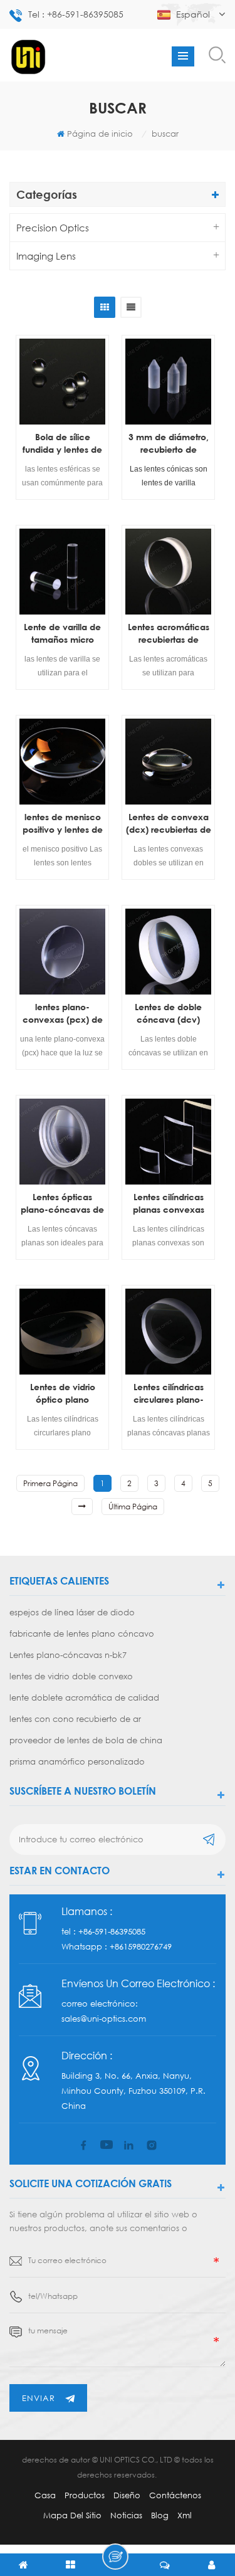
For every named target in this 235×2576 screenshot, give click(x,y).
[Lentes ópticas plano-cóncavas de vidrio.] (62, 1142)
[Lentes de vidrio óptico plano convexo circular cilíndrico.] (62, 1332)
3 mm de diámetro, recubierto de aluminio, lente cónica (169, 444)
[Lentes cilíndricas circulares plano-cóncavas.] (168, 1332)
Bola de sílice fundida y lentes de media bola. (62, 444)
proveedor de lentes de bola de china (86, 1740)
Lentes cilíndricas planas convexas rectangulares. (169, 1204)
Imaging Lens (46, 256)
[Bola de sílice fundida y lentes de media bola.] (62, 382)
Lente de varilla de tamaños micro (62, 633)
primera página (50, 1483)
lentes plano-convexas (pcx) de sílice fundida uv (63, 1014)
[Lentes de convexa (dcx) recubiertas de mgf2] (168, 762)
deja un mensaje (115, 2557)
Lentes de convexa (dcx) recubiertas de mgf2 (169, 824)
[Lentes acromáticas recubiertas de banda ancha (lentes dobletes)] (168, 572)
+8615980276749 (141, 1946)
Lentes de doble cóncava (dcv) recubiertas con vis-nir (168, 1014)
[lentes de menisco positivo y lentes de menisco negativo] (62, 762)
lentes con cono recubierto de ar (75, 1719)
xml (185, 2515)
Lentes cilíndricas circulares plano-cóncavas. (169, 1394)
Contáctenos (175, 2495)
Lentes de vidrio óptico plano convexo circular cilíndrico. (62, 1394)
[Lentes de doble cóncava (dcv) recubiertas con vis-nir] (168, 952)
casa (45, 2495)
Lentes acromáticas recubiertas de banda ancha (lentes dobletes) (169, 634)
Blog (160, 2515)
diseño (127, 2495)
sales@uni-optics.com (104, 2019)
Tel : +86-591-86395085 (76, 14)
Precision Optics (53, 228)
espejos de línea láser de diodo (72, 1612)
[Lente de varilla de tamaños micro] (62, 572)
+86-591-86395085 (112, 1931)
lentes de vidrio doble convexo (71, 1676)
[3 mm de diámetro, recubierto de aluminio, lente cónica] (168, 382)
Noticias (126, 2515)
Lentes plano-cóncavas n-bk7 (68, 1655)
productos (85, 2495)
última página (133, 1507)
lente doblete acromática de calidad (84, 1697)
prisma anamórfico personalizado (77, 1761)
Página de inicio (100, 134)
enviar (39, 2398)
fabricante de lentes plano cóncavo (82, 1634)
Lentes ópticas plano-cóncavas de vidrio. (62, 1204)
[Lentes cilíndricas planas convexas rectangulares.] (168, 1142)
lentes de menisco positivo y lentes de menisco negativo (63, 824)
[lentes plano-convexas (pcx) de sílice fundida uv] (62, 952)
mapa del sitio (72, 2515)
